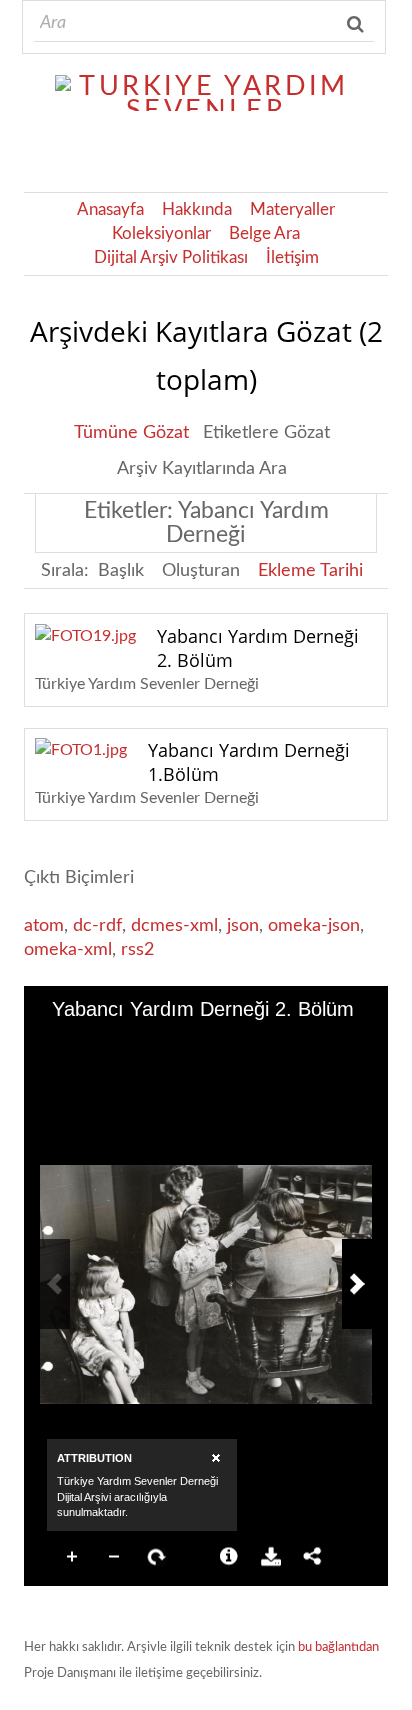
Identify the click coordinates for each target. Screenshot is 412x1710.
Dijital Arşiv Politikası (171, 258)
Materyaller (292, 210)
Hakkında (197, 210)
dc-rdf (97, 926)
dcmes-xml (174, 926)
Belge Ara (264, 234)
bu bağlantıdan (338, 1647)
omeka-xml (68, 950)
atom (44, 926)
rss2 (137, 950)
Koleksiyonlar (161, 234)
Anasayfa (110, 210)
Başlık (121, 571)
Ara (357, 24)
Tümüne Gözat (131, 433)
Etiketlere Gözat (266, 433)
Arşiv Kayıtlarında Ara (202, 469)
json (243, 926)
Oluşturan (201, 571)
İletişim (292, 258)
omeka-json (314, 926)
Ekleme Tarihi (310, 571)
